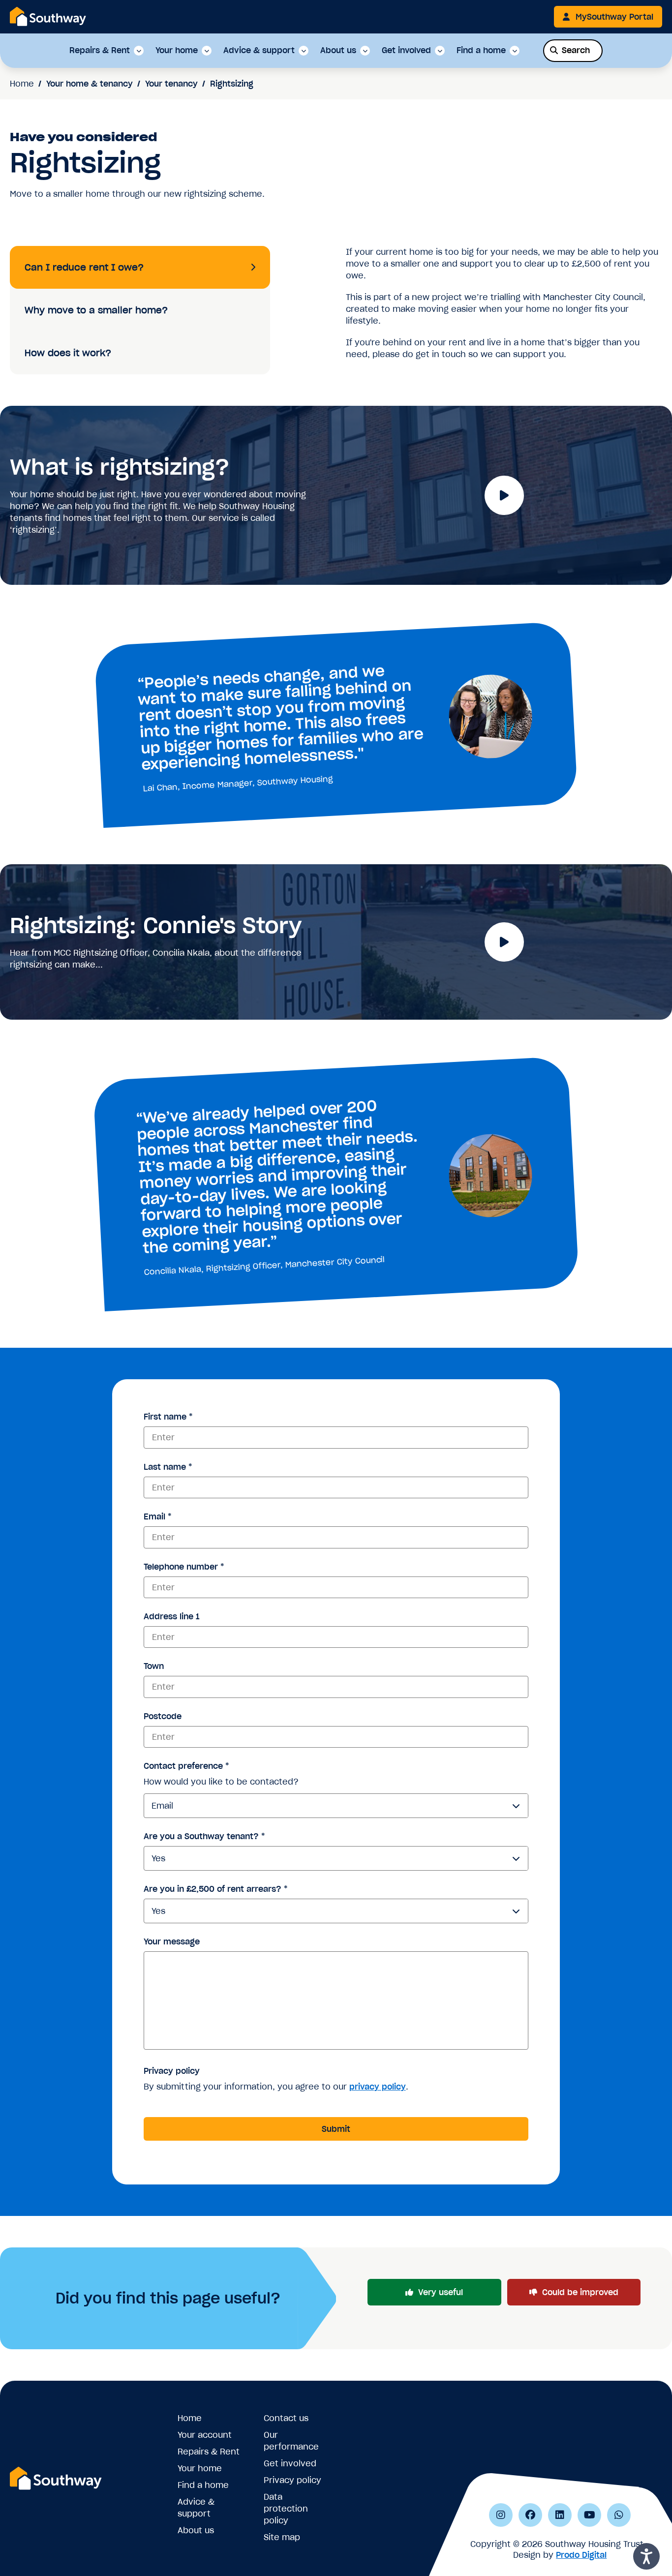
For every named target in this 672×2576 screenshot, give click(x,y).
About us (338, 51)
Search (576, 50)
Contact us (286, 2418)
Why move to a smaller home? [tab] (96, 310)
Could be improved (580, 2292)
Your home (177, 51)
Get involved (406, 51)
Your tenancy (171, 84)
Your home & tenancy (90, 84)
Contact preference (186, 1766)
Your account (205, 2435)
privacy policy (378, 2087)
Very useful (441, 2292)
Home (22, 84)
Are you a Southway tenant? (204, 1836)
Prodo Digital (581, 2555)
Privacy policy (172, 2071)
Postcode (163, 1716)
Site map (282, 2537)
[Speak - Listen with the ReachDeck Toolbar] (646, 2556)
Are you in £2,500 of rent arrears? (215, 1889)
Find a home (481, 51)
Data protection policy (286, 2509)
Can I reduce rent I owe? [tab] (84, 267)
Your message (172, 1941)
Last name (168, 1467)
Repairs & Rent (100, 51)
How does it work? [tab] (68, 353)
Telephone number (184, 1567)
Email (157, 1516)
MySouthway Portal (614, 17)
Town (154, 1666)
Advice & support (259, 51)
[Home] (48, 16)
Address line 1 (171, 1616)
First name (168, 1417)
